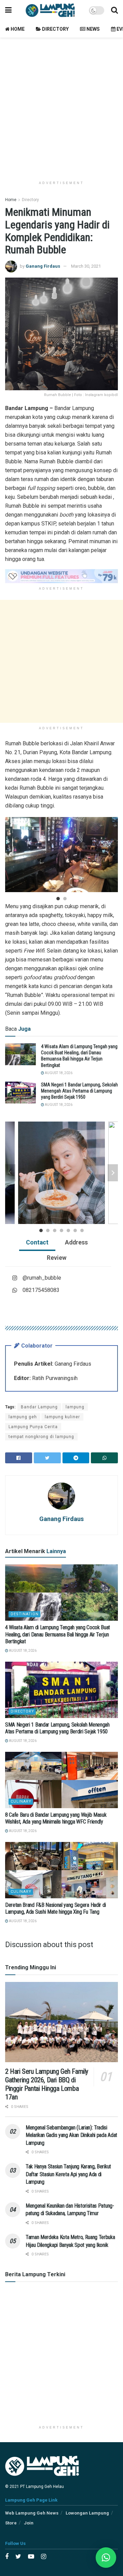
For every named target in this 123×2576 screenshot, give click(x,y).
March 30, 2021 (86, 266)
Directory (55, 29)
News (93, 29)
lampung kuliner (62, 1417)
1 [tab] (58, 899)
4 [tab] (61, 1230)
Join (29, 2523)
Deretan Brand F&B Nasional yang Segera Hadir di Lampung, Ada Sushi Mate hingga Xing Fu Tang (56, 1909)
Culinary (21, 1801)
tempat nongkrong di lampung (41, 1437)
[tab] (37, 1243)
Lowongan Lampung (87, 2513)
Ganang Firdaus (43, 266)
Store (11, 2523)
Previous (10, 855)
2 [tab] (65, 899)
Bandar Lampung (39, 1407)
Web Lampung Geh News (32, 2513)
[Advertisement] (61, 106)
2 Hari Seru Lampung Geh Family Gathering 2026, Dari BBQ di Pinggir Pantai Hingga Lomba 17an (47, 2084)
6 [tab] (75, 1230)
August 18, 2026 (58, 1073)
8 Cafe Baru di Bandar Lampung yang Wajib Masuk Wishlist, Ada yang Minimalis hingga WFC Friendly (56, 1818)
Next (113, 855)
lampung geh (23, 1417)
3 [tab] (55, 1230)
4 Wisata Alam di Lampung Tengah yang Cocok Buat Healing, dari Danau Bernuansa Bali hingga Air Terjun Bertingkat (58, 1635)
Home (17, 29)
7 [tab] (82, 1230)
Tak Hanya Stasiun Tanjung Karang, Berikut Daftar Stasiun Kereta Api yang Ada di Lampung (68, 2174)
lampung (75, 1407)
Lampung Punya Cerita (33, 1427)
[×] (106, 2558)
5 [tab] (68, 1230)
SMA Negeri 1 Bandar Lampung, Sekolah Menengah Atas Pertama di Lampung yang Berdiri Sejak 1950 (79, 1091)
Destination (25, 1614)
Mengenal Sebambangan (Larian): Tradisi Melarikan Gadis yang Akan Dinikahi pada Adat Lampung (71, 2135)
